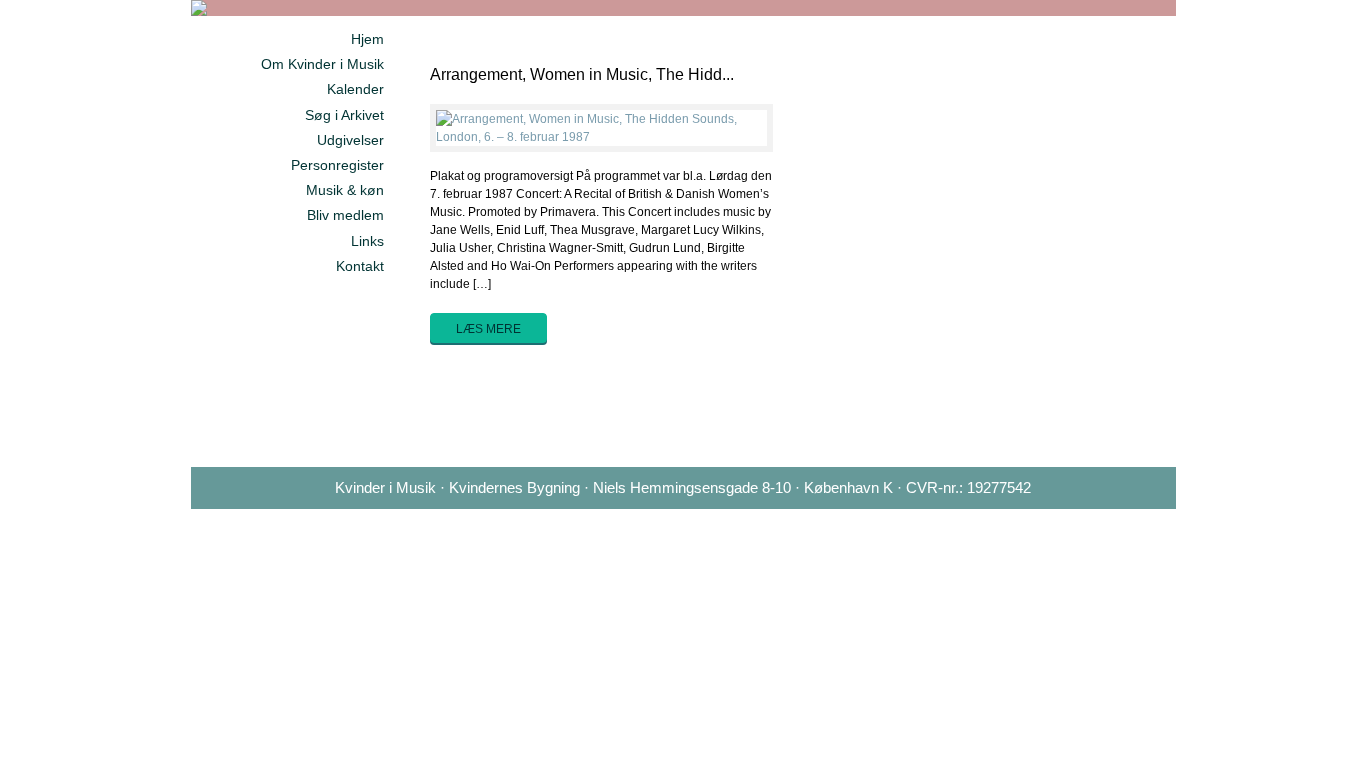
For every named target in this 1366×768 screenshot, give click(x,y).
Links (367, 241)
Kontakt (360, 266)
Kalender (355, 89)
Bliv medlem (345, 215)
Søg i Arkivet (344, 115)
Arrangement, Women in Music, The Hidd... (582, 74)
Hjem (367, 39)
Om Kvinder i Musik (322, 64)
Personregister (337, 165)
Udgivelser (350, 140)
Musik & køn (345, 190)
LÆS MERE (488, 329)
